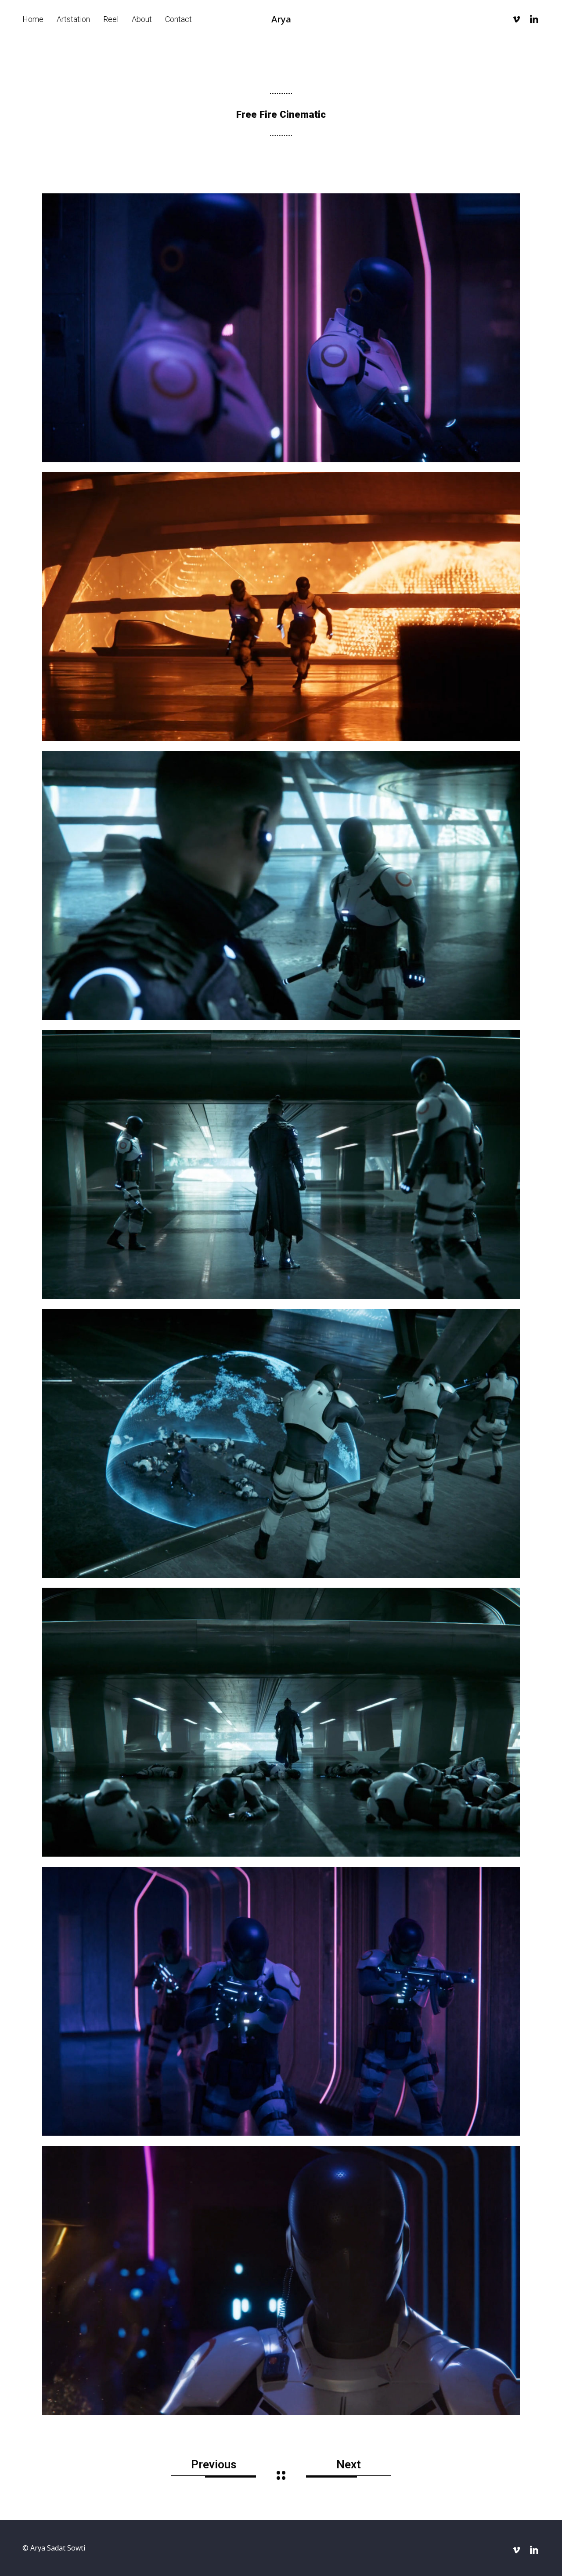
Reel (111, 19)
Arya (281, 19)
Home (33, 19)
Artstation (73, 19)
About (142, 19)
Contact (178, 19)
